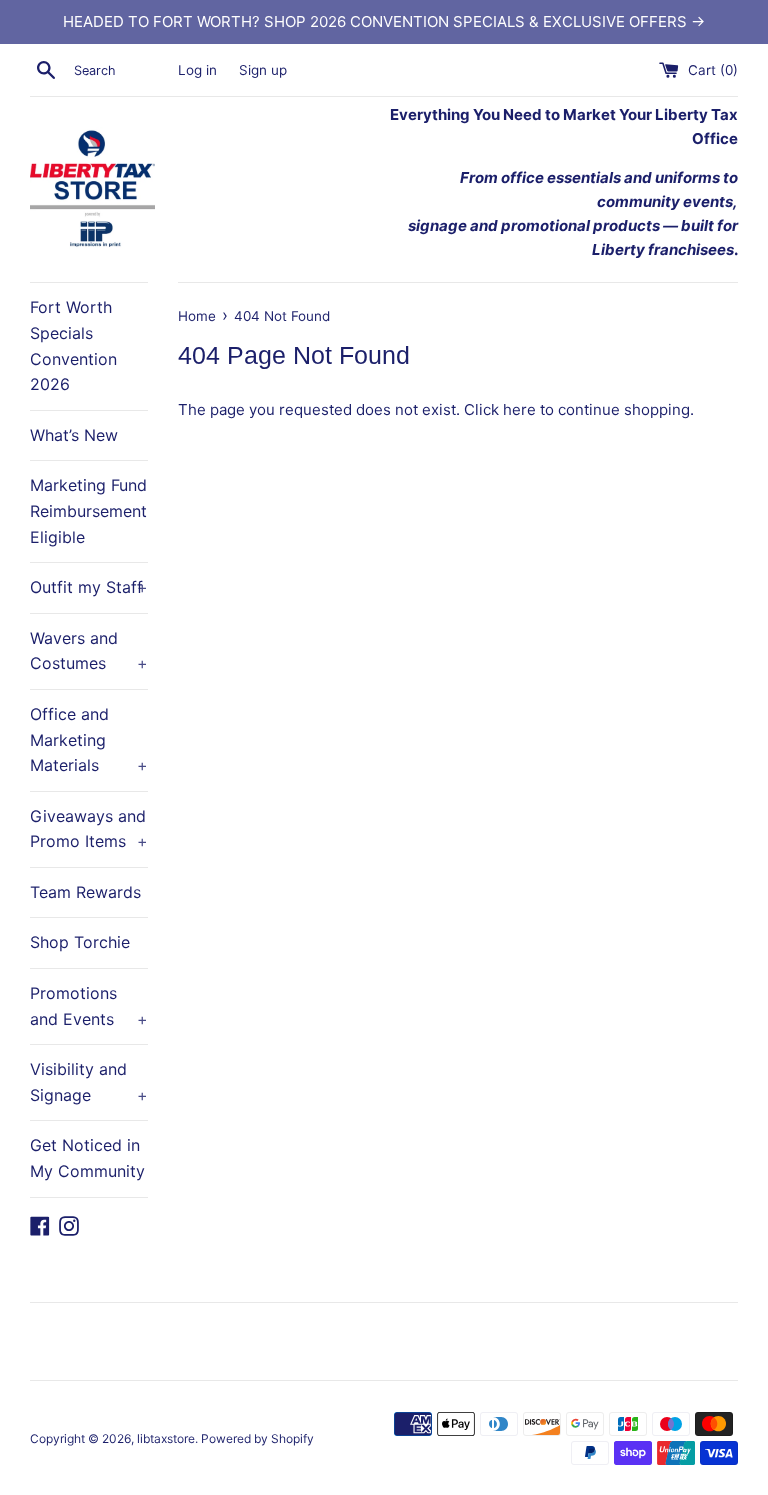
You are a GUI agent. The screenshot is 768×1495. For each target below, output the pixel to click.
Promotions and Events (89, 1006)
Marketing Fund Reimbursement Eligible (88, 510)
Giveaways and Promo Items (89, 829)
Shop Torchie (80, 942)
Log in (197, 70)
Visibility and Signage (89, 1082)
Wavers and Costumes (89, 651)
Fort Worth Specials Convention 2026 (73, 345)
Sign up (263, 70)
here (519, 409)
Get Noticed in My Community (87, 1158)
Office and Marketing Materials (89, 739)
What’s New (74, 435)
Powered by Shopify (257, 1438)
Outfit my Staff (89, 587)
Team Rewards (85, 892)
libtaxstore (166, 1438)
